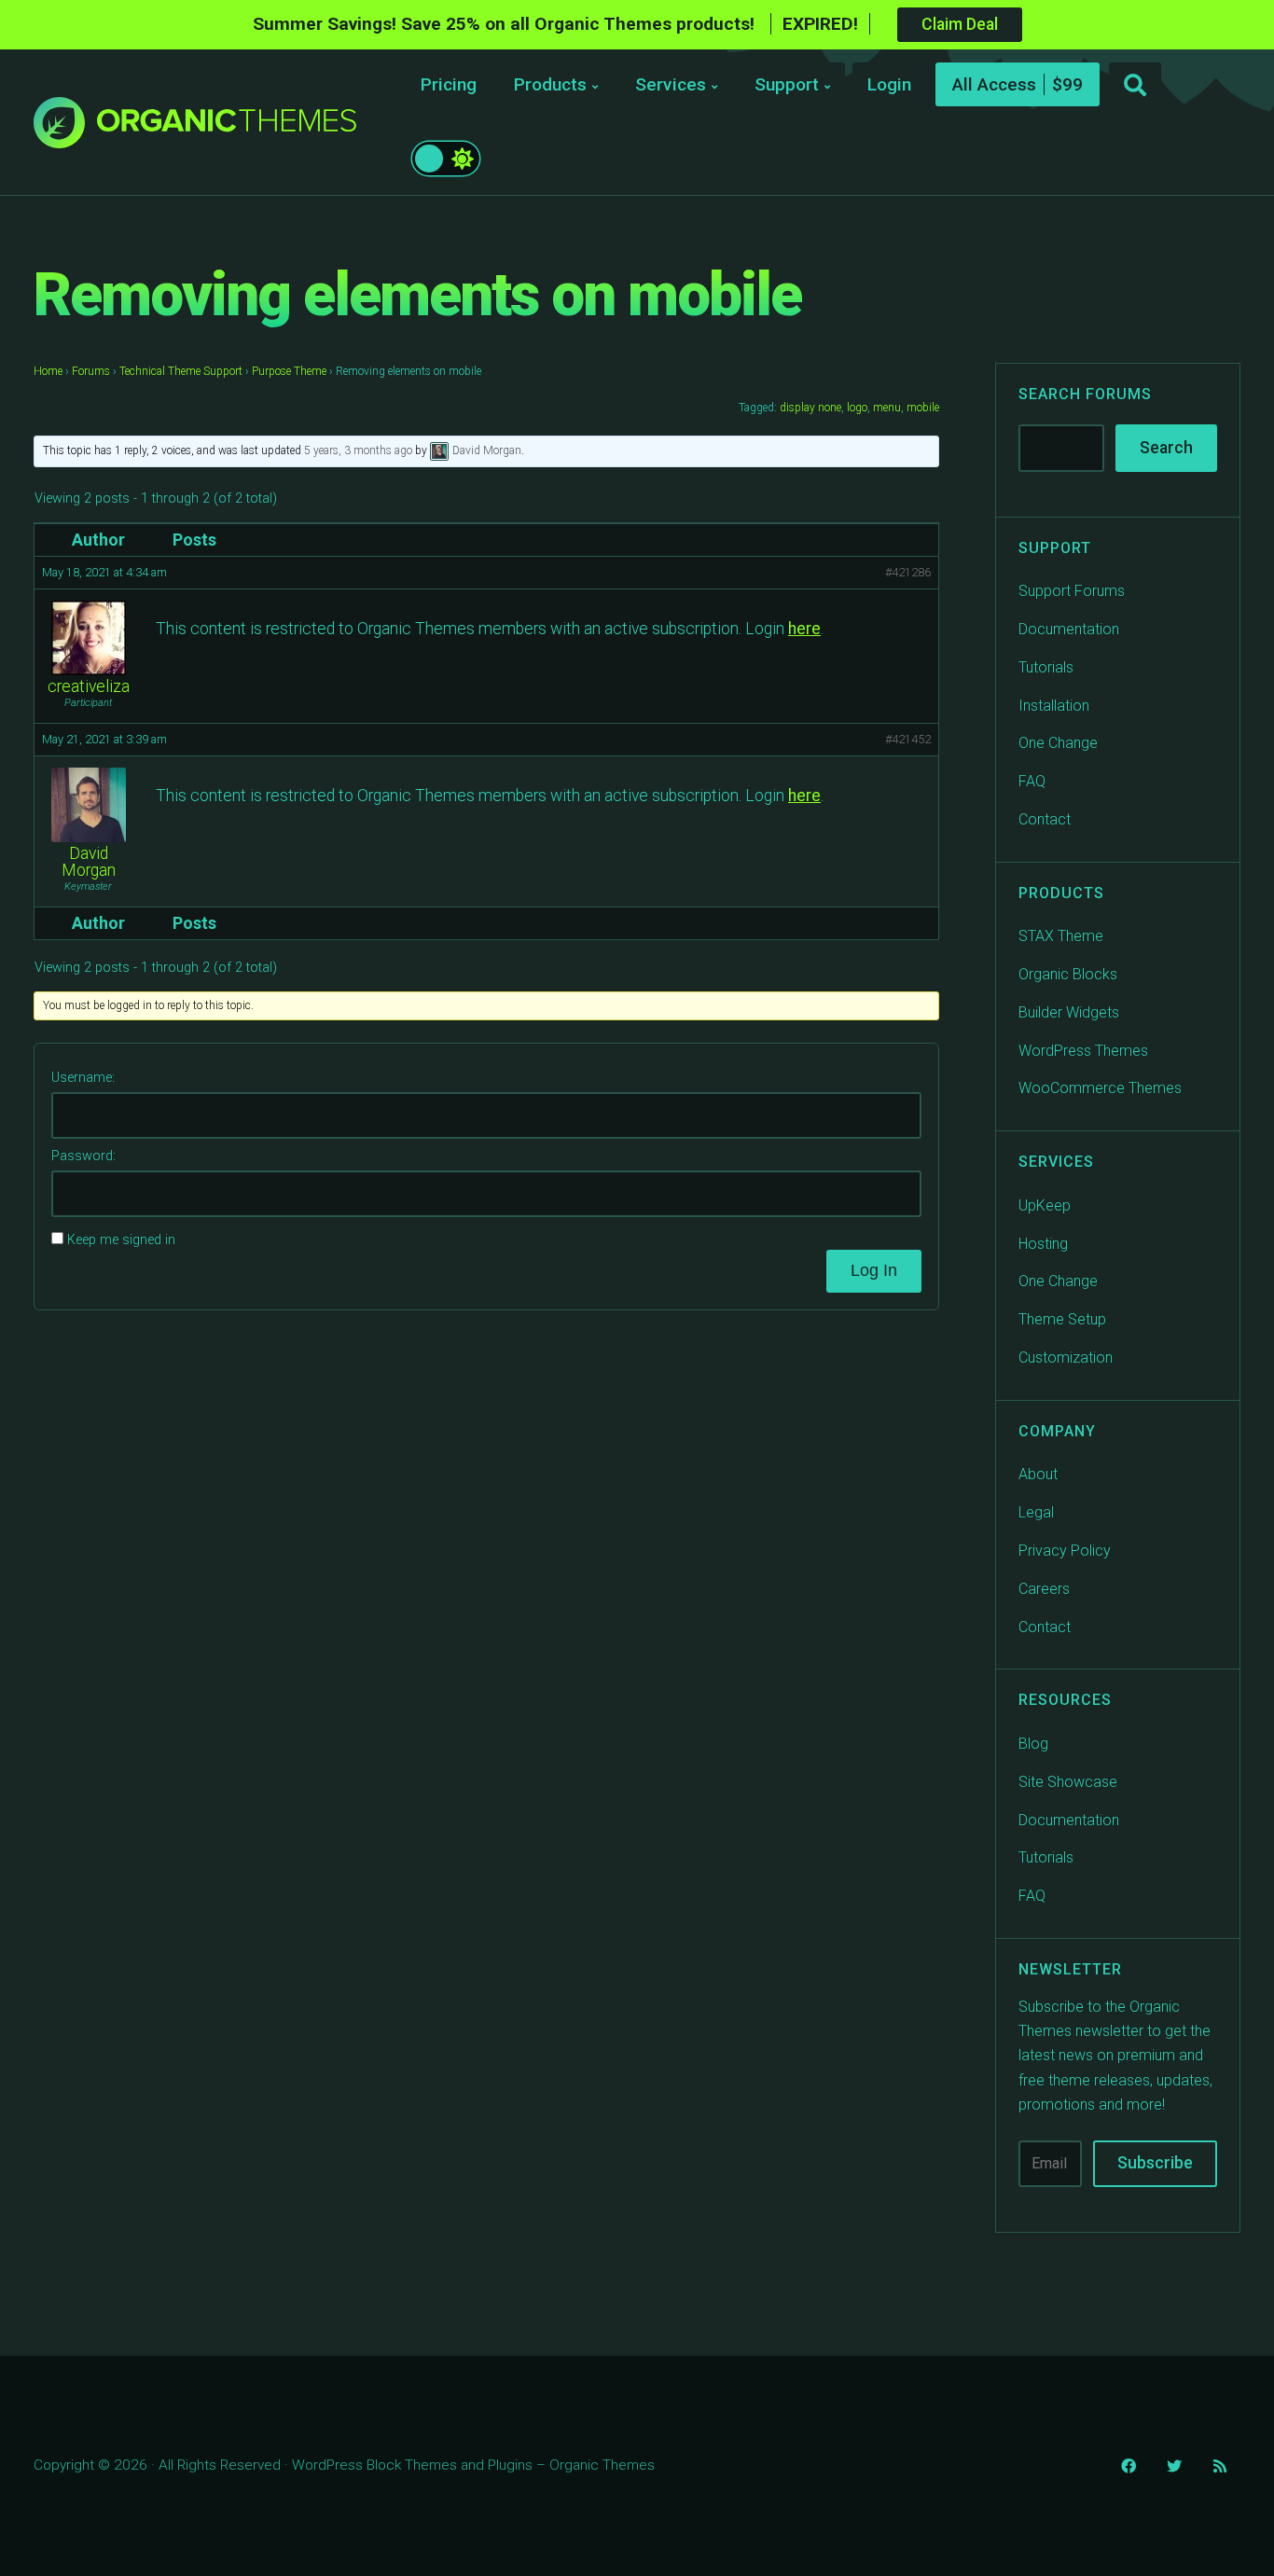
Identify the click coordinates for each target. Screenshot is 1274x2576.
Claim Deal (960, 24)
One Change (1058, 743)
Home (48, 371)
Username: (83, 1078)
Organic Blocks (1068, 974)
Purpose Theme (289, 371)
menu (887, 408)
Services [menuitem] (671, 84)
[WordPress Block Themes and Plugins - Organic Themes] (227, 127)
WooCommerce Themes (1100, 1088)
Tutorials (1046, 667)
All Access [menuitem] (994, 84)
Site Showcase (1068, 1782)
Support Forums (1072, 591)
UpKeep (1045, 1205)
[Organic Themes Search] (1135, 86)
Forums (91, 371)
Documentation (1069, 629)
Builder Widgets (1069, 1012)
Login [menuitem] (889, 84)
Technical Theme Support (181, 371)
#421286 (908, 572)
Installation (1054, 706)
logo (857, 408)
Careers (1044, 1589)
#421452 (908, 739)
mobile (923, 408)
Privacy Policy (1065, 1551)
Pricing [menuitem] (449, 84)
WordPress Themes (1083, 1051)
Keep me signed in (121, 1240)
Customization (1066, 1357)
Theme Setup (1062, 1319)
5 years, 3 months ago (358, 450)
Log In (874, 1270)
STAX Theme (1061, 936)
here (804, 629)
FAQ (1032, 781)
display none (810, 408)
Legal (1036, 1512)
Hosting (1043, 1244)
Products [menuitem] (550, 84)
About (1038, 1474)
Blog (1033, 1744)
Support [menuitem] (787, 84)
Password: (83, 1156)
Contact (1045, 819)
